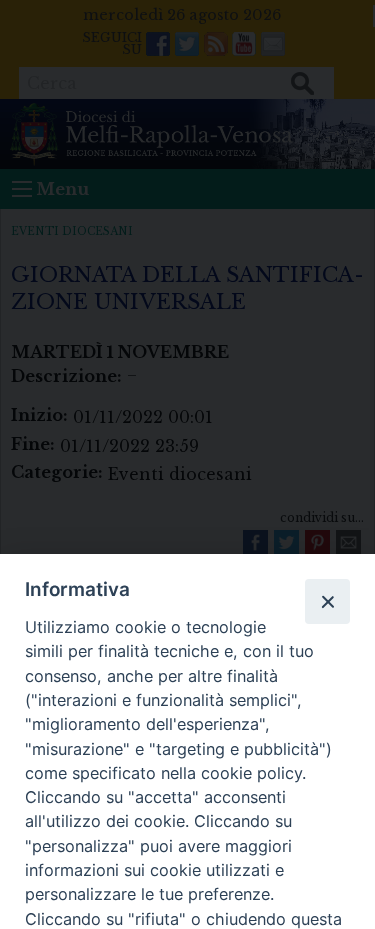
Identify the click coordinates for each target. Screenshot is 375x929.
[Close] (327, 601)
